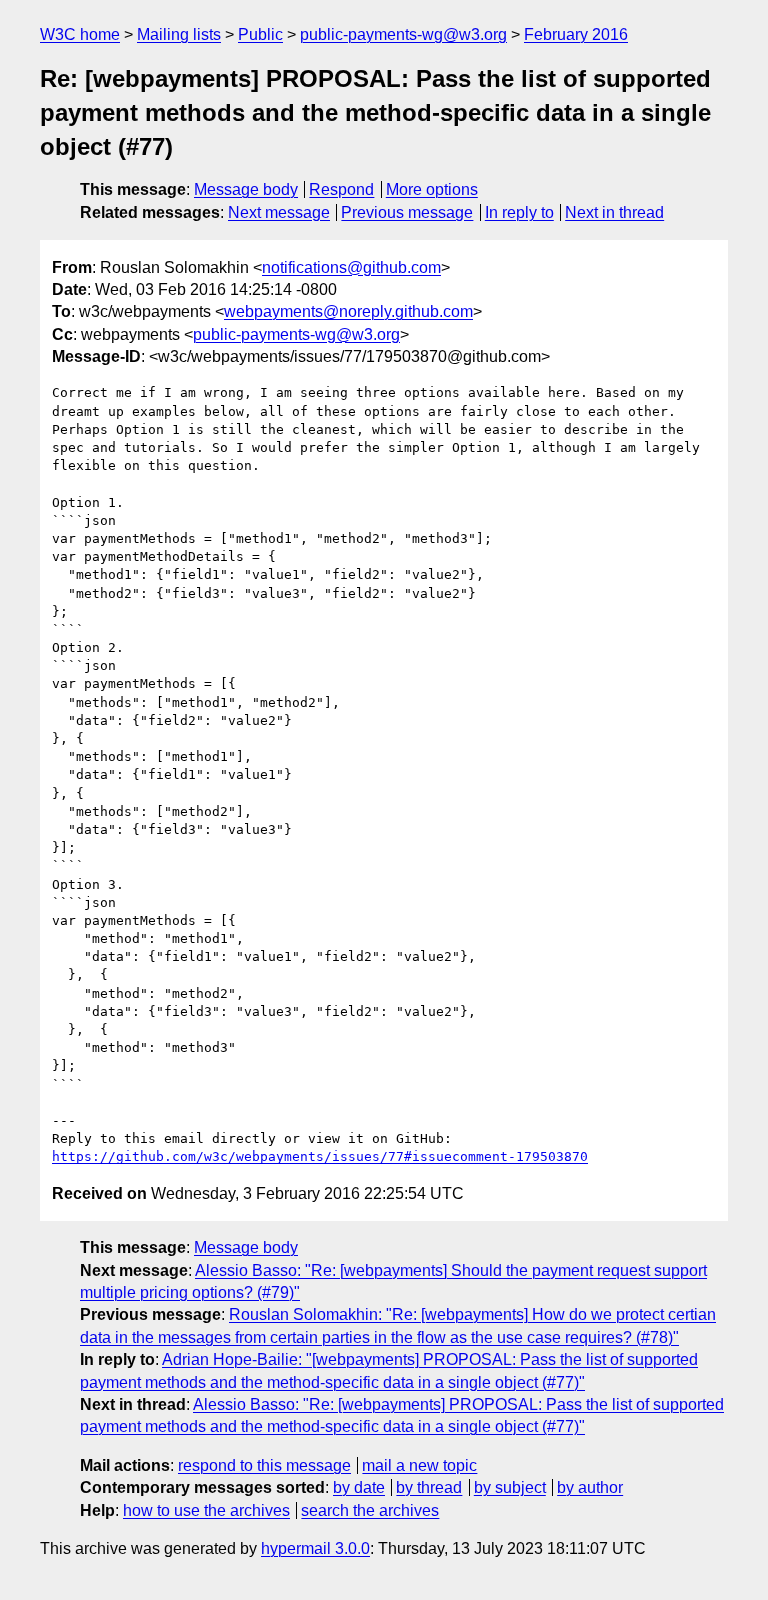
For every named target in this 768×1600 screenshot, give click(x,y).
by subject (510, 1487)
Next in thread (614, 212)
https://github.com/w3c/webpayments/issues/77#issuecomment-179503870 (320, 1156)
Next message (279, 212)
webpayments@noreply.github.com (348, 311)
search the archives (370, 1510)
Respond (341, 189)
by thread (429, 1487)
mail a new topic (419, 1465)
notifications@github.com (351, 267)
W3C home (80, 34)
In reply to (519, 212)
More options (432, 189)
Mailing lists (179, 34)
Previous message (407, 212)
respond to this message (264, 1465)
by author (590, 1487)
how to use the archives (206, 1510)
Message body (246, 189)
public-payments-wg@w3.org (403, 34)
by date (359, 1487)
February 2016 (576, 34)
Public (260, 34)
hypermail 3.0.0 (315, 1548)
